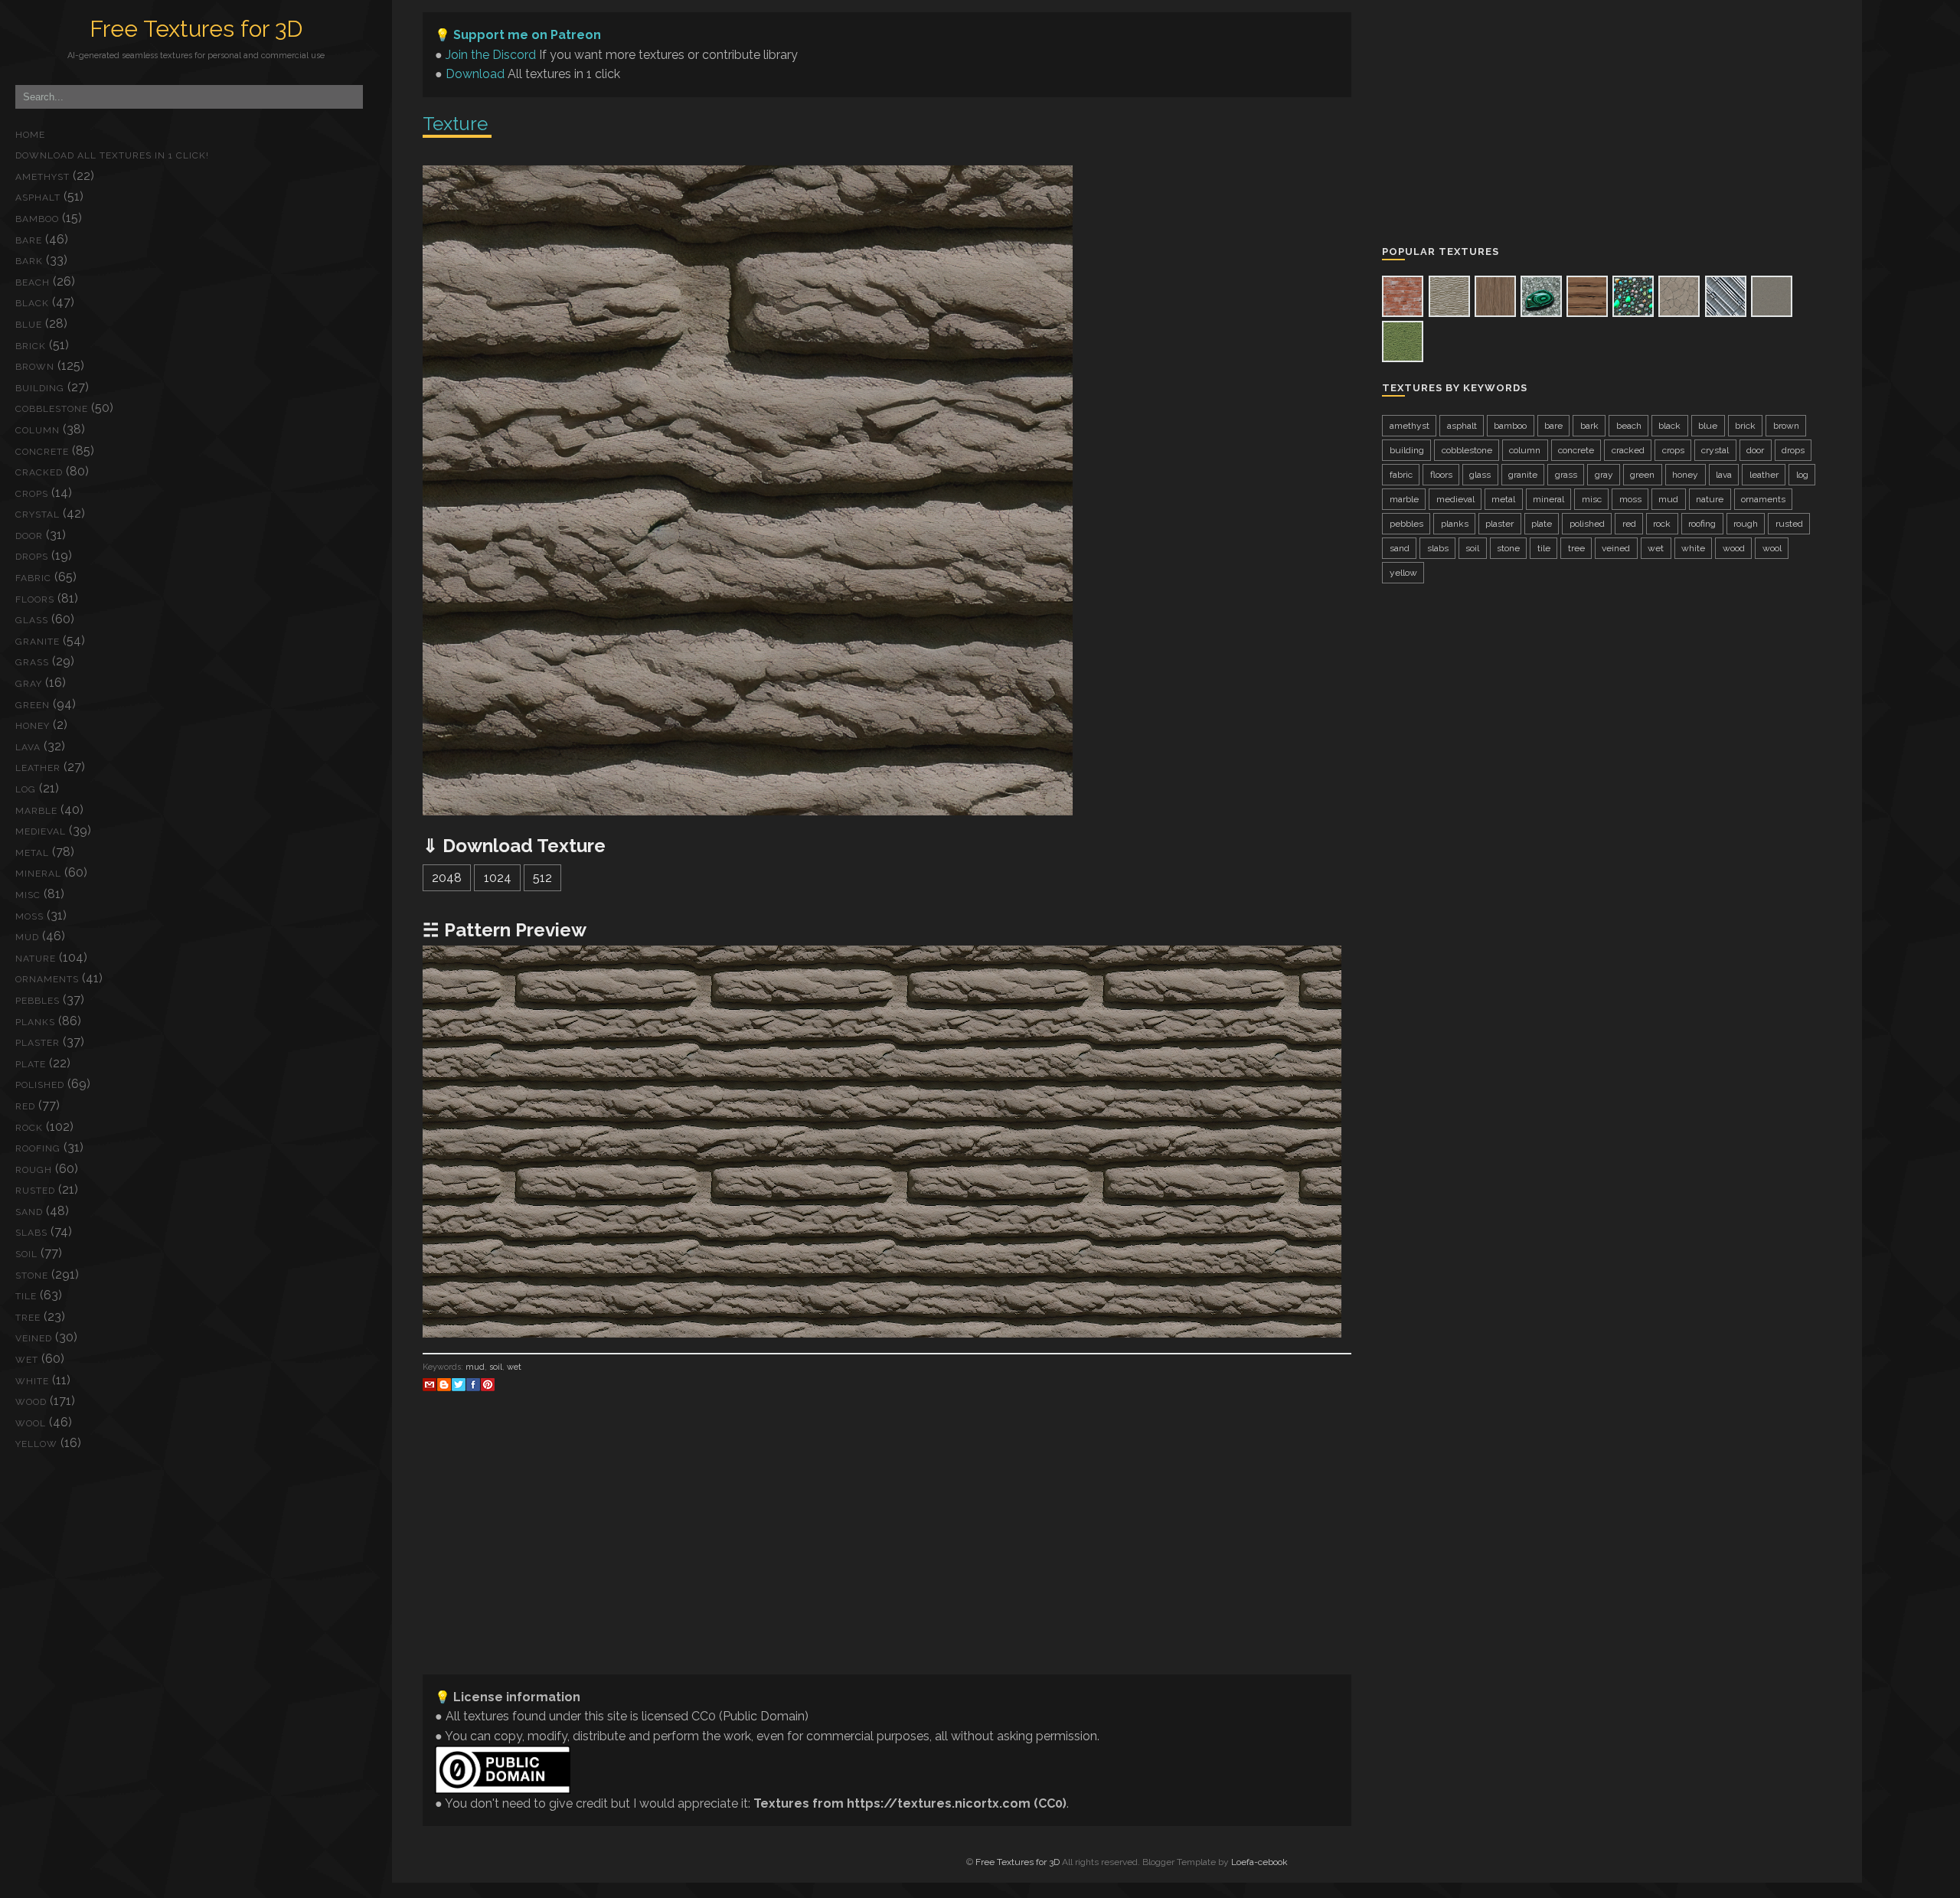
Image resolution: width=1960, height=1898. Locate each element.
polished (40, 1085)
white (32, 1381)
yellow (36, 1444)
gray (29, 684)
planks (35, 1022)
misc (28, 895)
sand (29, 1212)
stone (32, 1276)
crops (32, 494)
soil (26, 1254)
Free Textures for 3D (196, 29)
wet (27, 1360)
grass (32, 662)
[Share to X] (459, 1384)
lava (28, 747)
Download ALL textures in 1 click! (112, 155)
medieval (41, 831)
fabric (33, 578)
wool (31, 1423)
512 (542, 878)
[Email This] (430, 1384)
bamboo (37, 219)
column (38, 430)
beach (33, 283)
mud (27, 937)
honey (33, 726)
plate (31, 1064)
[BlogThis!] (444, 1384)
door (29, 536)
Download (475, 74)
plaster (38, 1043)
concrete (42, 452)
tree (28, 1318)
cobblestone (52, 409)
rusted (35, 1191)
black (32, 303)
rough (34, 1170)
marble (36, 811)
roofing (38, 1148)
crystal (38, 515)
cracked (39, 472)
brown (35, 367)
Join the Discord (491, 55)
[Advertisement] (882, 1555)
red (25, 1106)
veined (34, 1338)
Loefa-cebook (1259, 1862)
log (26, 789)
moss (29, 916)
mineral (38, 874)
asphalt (38, 198)
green (33, 705)
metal (32, 853)
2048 (447, 878)
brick (31, 346)
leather (38, 768)
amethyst (42, 177)
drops (32, 557)
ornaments (47, 979)
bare (29, 240)
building (40, 388)
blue (29, 325)
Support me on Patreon (527, 35)
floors (35, 599)
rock (29, 1128)
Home (30, 135)
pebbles (38, 1001)
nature (36, 959)
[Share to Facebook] (473, 1384)
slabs (31, 1233)
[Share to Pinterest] (488, 1384)
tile (26, 1296)
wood (31, 1402)
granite (38, 642)
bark (29, 261)
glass (32, 620)
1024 (498, 878)
